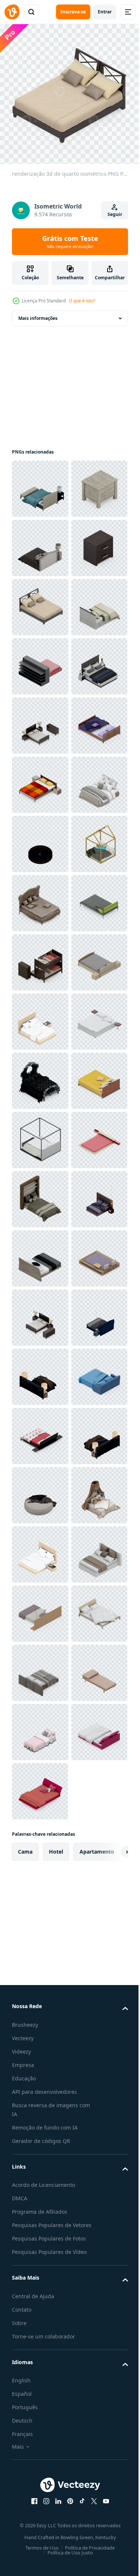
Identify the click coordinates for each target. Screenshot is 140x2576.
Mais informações (38, 313)
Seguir (115, 214)
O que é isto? (82, 301)
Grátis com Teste (70, 242)
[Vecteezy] (12, 12)
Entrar (105, 12)
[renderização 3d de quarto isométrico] (40, 483)
